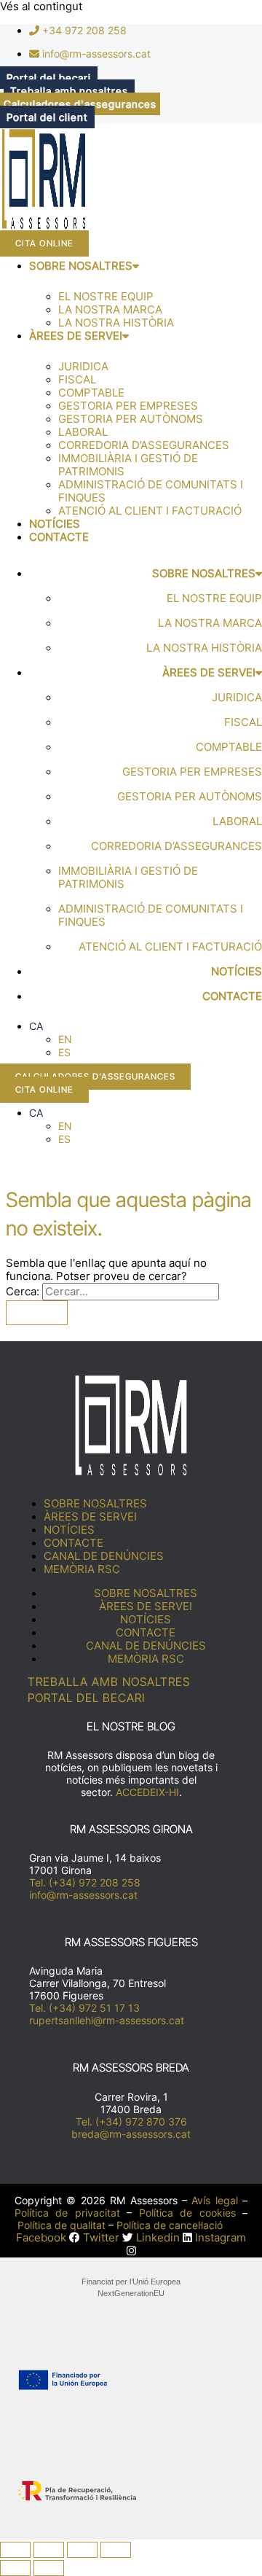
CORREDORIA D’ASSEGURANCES (144, 445)
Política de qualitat (61, 2225)
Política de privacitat (67, 2213)
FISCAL (77, 380)
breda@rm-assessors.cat (131, 2134)
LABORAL (83, 432)
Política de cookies (187, 2213)
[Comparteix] (82, 2550)
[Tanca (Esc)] (116, 2550)
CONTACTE (59, 537)
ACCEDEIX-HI (147, 1792)
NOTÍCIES (55, 524)
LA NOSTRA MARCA (110, 310)
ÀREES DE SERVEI (76, 336)
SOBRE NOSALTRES (81, 266)
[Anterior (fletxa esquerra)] (15, 2568)
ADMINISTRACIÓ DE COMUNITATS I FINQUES (151, 491)
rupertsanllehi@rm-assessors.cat (107, 2020)
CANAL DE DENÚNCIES (104, 1556)
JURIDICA (83, 367)
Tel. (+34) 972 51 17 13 (84, 2008)
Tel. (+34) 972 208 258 (85, 1882)
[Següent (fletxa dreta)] (49, 2568)
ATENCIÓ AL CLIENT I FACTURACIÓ (150, 511)
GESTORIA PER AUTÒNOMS (131, 419)
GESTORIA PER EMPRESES (128, 406)
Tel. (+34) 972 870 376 (131, 2122)
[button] (36, 1026)
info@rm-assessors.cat (83, 1895)
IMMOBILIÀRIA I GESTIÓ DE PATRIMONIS (128, 465)
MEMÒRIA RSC (82, 1569)
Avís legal (214, 2200)
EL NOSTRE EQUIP (106, 297)
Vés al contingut (41, 7)
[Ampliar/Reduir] (15, 2550)
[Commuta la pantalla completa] (49, 2550)
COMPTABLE (91, 393)
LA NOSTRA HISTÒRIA (116, 323)
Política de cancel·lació (170, 2225)
